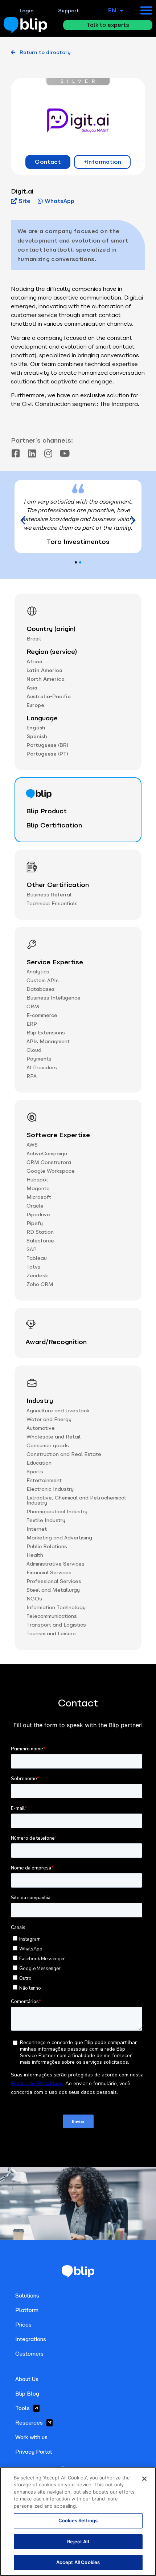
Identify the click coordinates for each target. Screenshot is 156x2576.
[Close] (144, 2479)
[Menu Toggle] (146, 10)
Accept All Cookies (78, 2562)
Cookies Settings (78, 2520)
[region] (78, 2522)
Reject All (78, 2542)
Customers (29, 2354)
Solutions (27, 2296)
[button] (133, 520)
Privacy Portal (34, 2452)
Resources (33, 2423)
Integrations (31, 2339)
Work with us (31, 2437)
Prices (23, 2325)
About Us (27, 2379)
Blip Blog (27, 2394)
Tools (27, 2408)
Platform (27, 2310)
